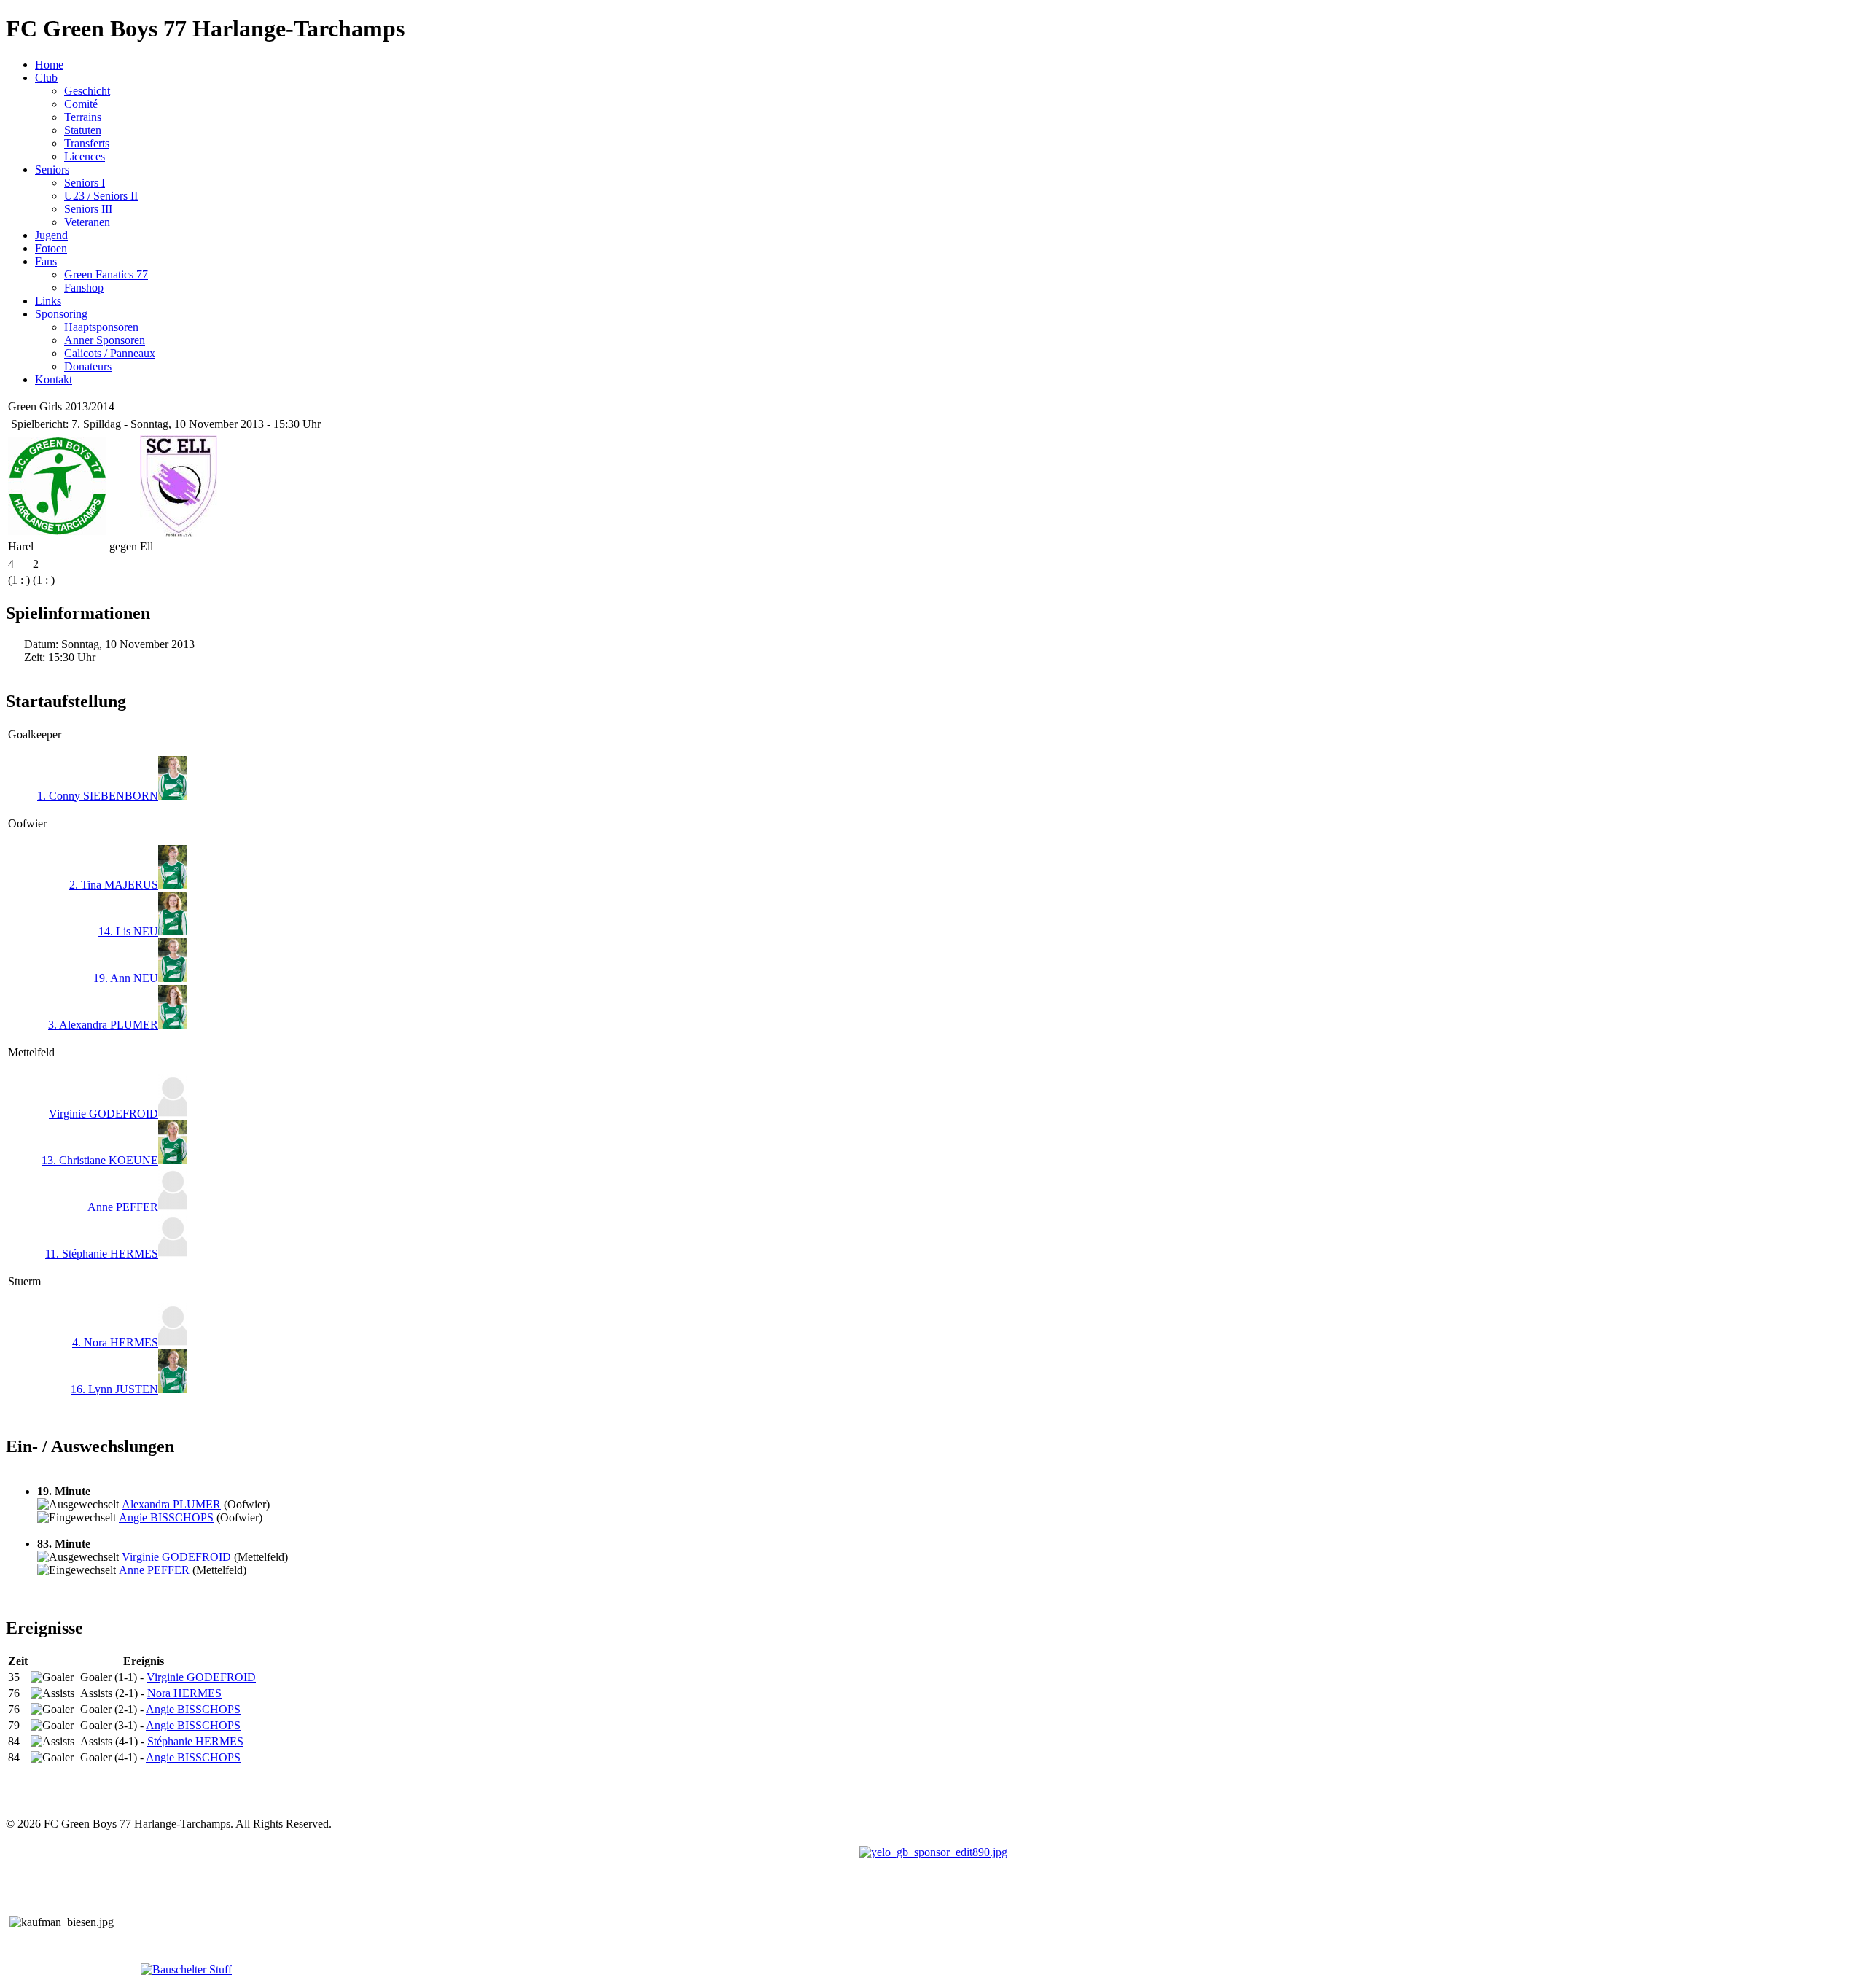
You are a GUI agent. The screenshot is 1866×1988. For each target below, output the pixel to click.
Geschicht (87, 91)
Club (46, 78)
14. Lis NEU (128, 931)
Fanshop (84, 288)
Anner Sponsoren (105, 340)
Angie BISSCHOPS (166, 1517)
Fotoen (51, 248)
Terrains (83, 117)
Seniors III (88, 209)
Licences (85, 156)
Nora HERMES (184, 1693)
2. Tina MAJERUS (114, 885)
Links (48, 301)
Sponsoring (61, 314)
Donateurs (88, 366)
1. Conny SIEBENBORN (98, 796)
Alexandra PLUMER (171, 1504)
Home (49, 65)
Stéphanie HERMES (195, 1741)
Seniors (52, 169)
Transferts (87, 143)
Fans (46, 261)
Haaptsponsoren (101, 327)
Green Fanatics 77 (106, 274)
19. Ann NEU (126, 978)
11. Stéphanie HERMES (102, 1254)
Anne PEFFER (123, 1207)
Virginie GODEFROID (104, 1114)
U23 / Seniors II (101, 196)
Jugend (51, 235)
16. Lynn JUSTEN (114, 1389)
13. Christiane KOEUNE (100, 1160)
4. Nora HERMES (115, 1342)
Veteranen (87, 222)
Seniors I (85, 183)
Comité (81, 104)
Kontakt (54, 379)
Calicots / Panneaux (110, 353)
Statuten (83, 130)
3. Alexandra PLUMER (103, 1025)
